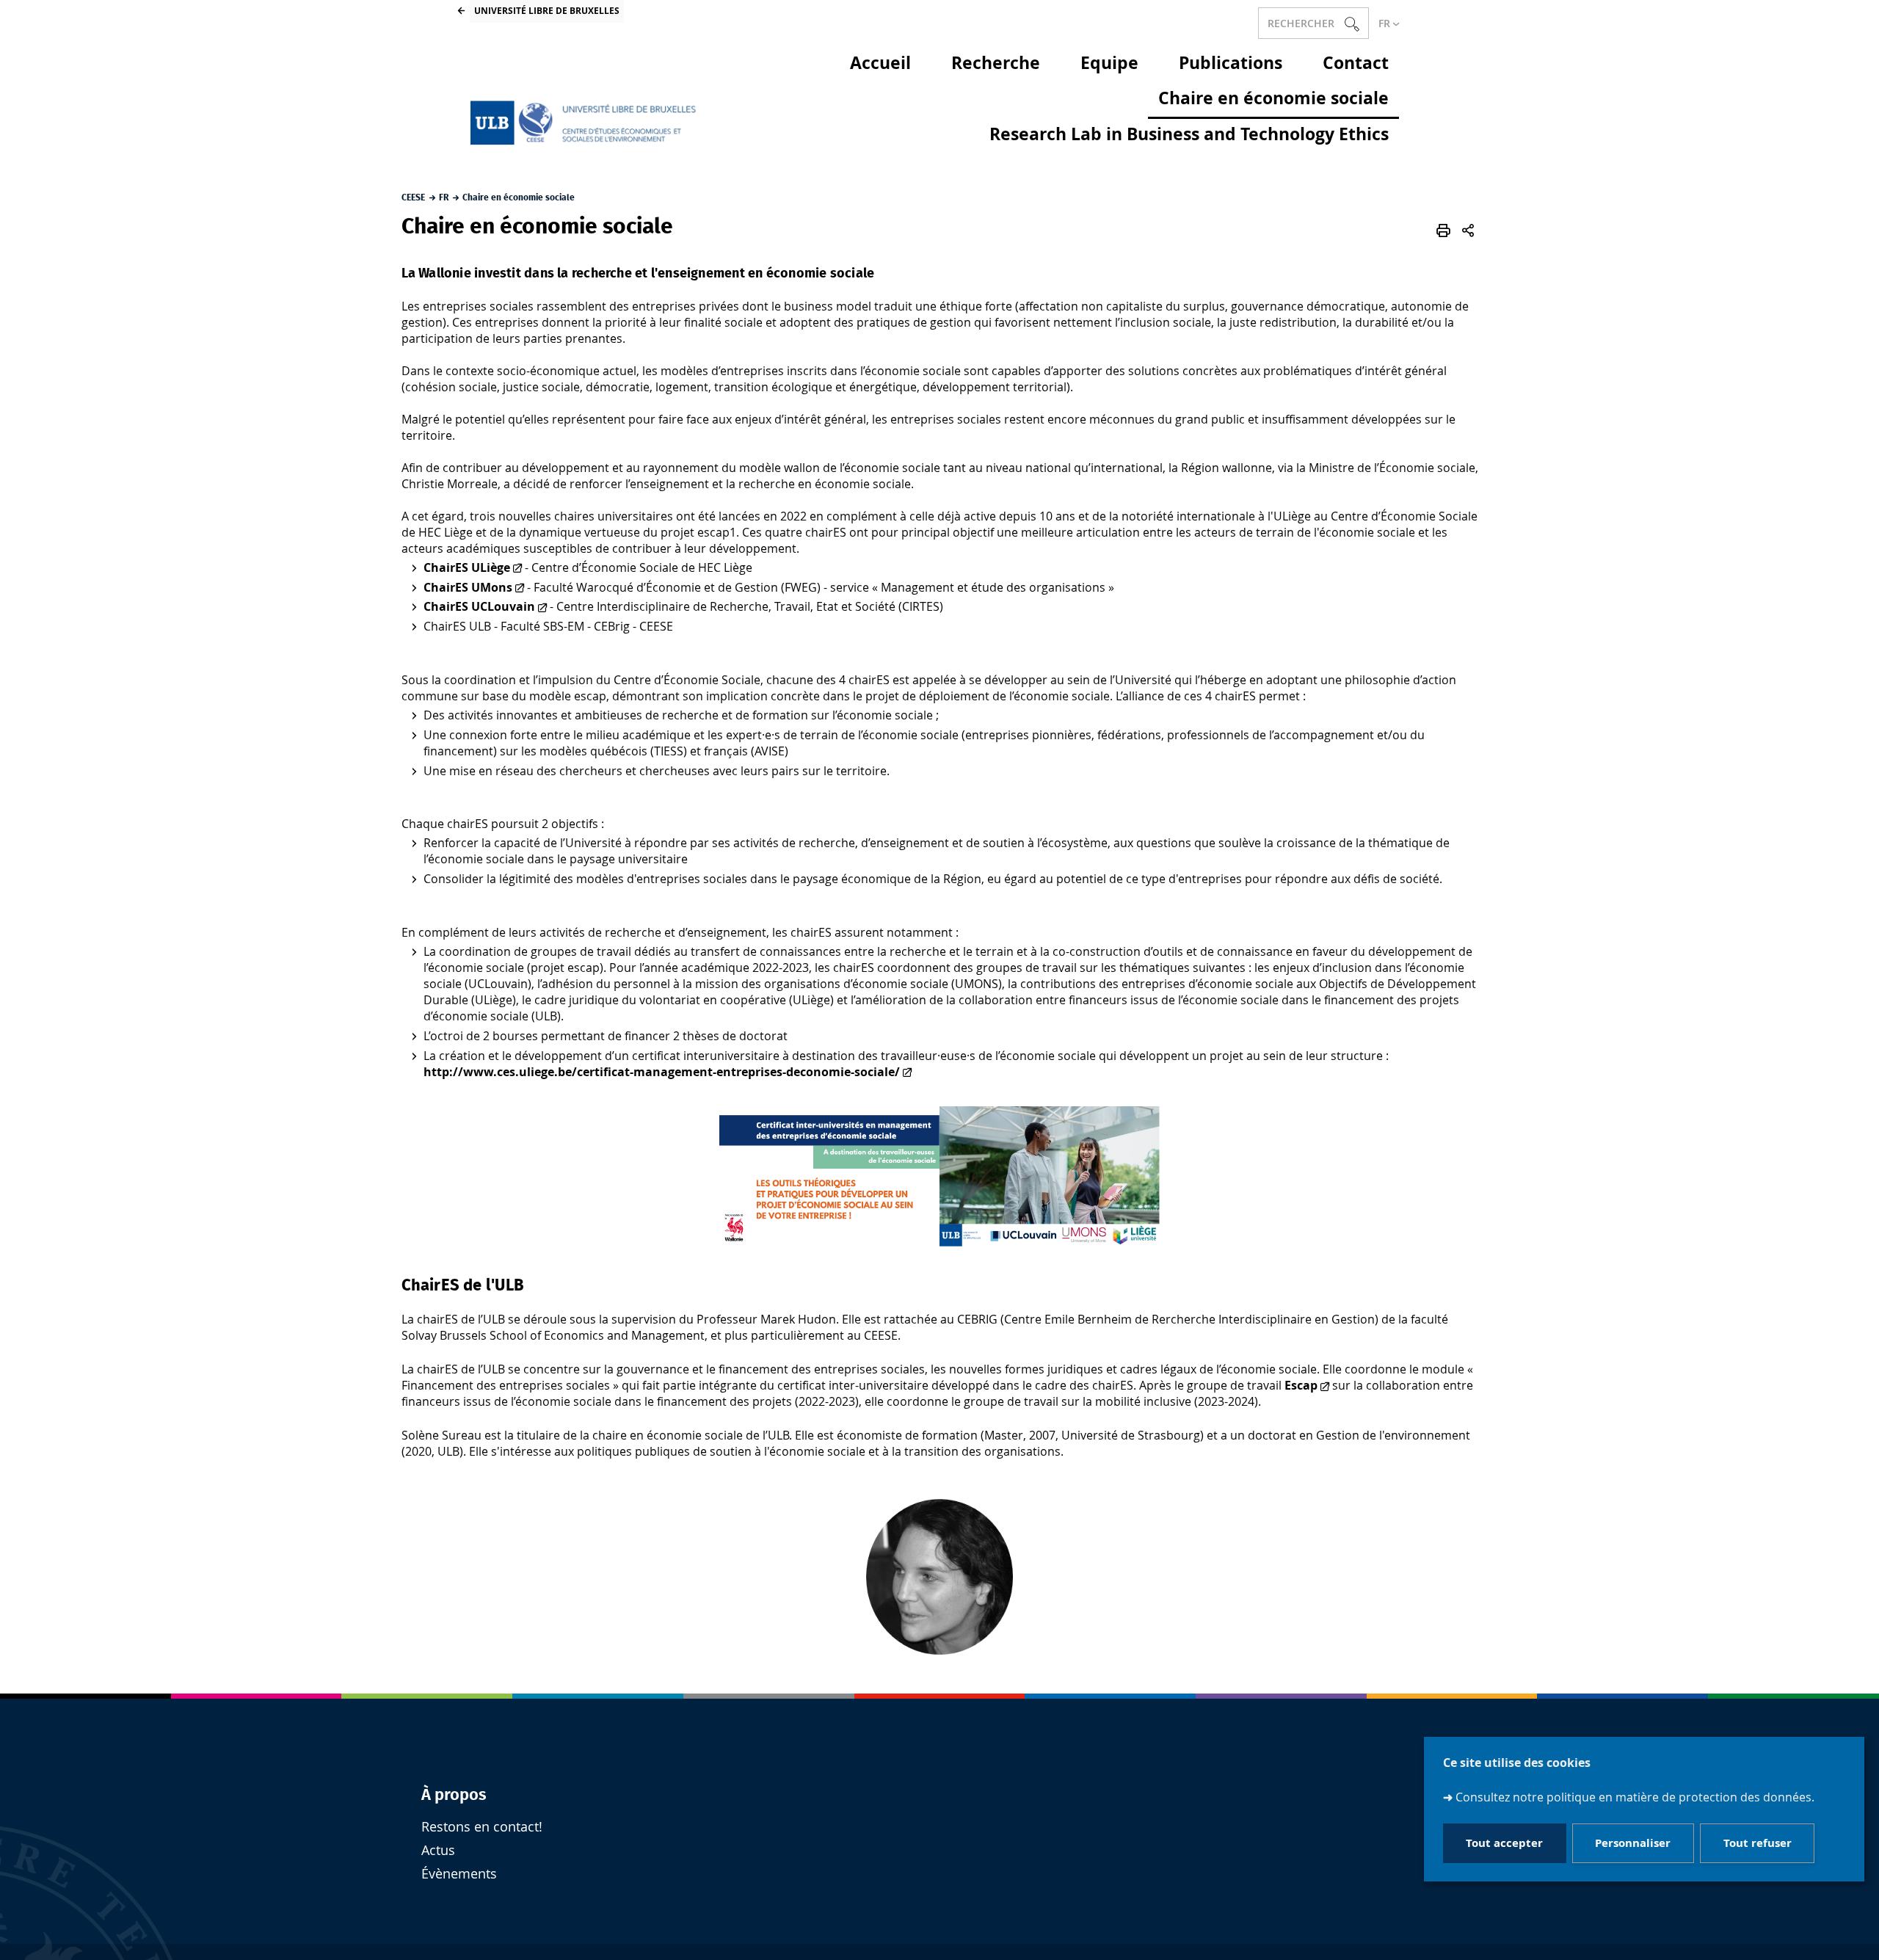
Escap (1301, 1385)
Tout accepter (1504, 1843)
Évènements (459, 1874)
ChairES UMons (468, 587)
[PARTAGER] (1468, 231)
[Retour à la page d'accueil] (586, 123)
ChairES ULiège (467, 567)
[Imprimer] (1443, 231)
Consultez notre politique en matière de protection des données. (1635, 1797)
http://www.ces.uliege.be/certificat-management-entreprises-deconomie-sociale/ (662, 1072)
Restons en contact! (482, 1827)
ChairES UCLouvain (479, 606)
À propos (454, 1795)
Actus (438, 1850)
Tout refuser (1758, 1843)
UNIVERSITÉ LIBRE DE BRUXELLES (547, 11)
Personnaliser (1633, 1843)
